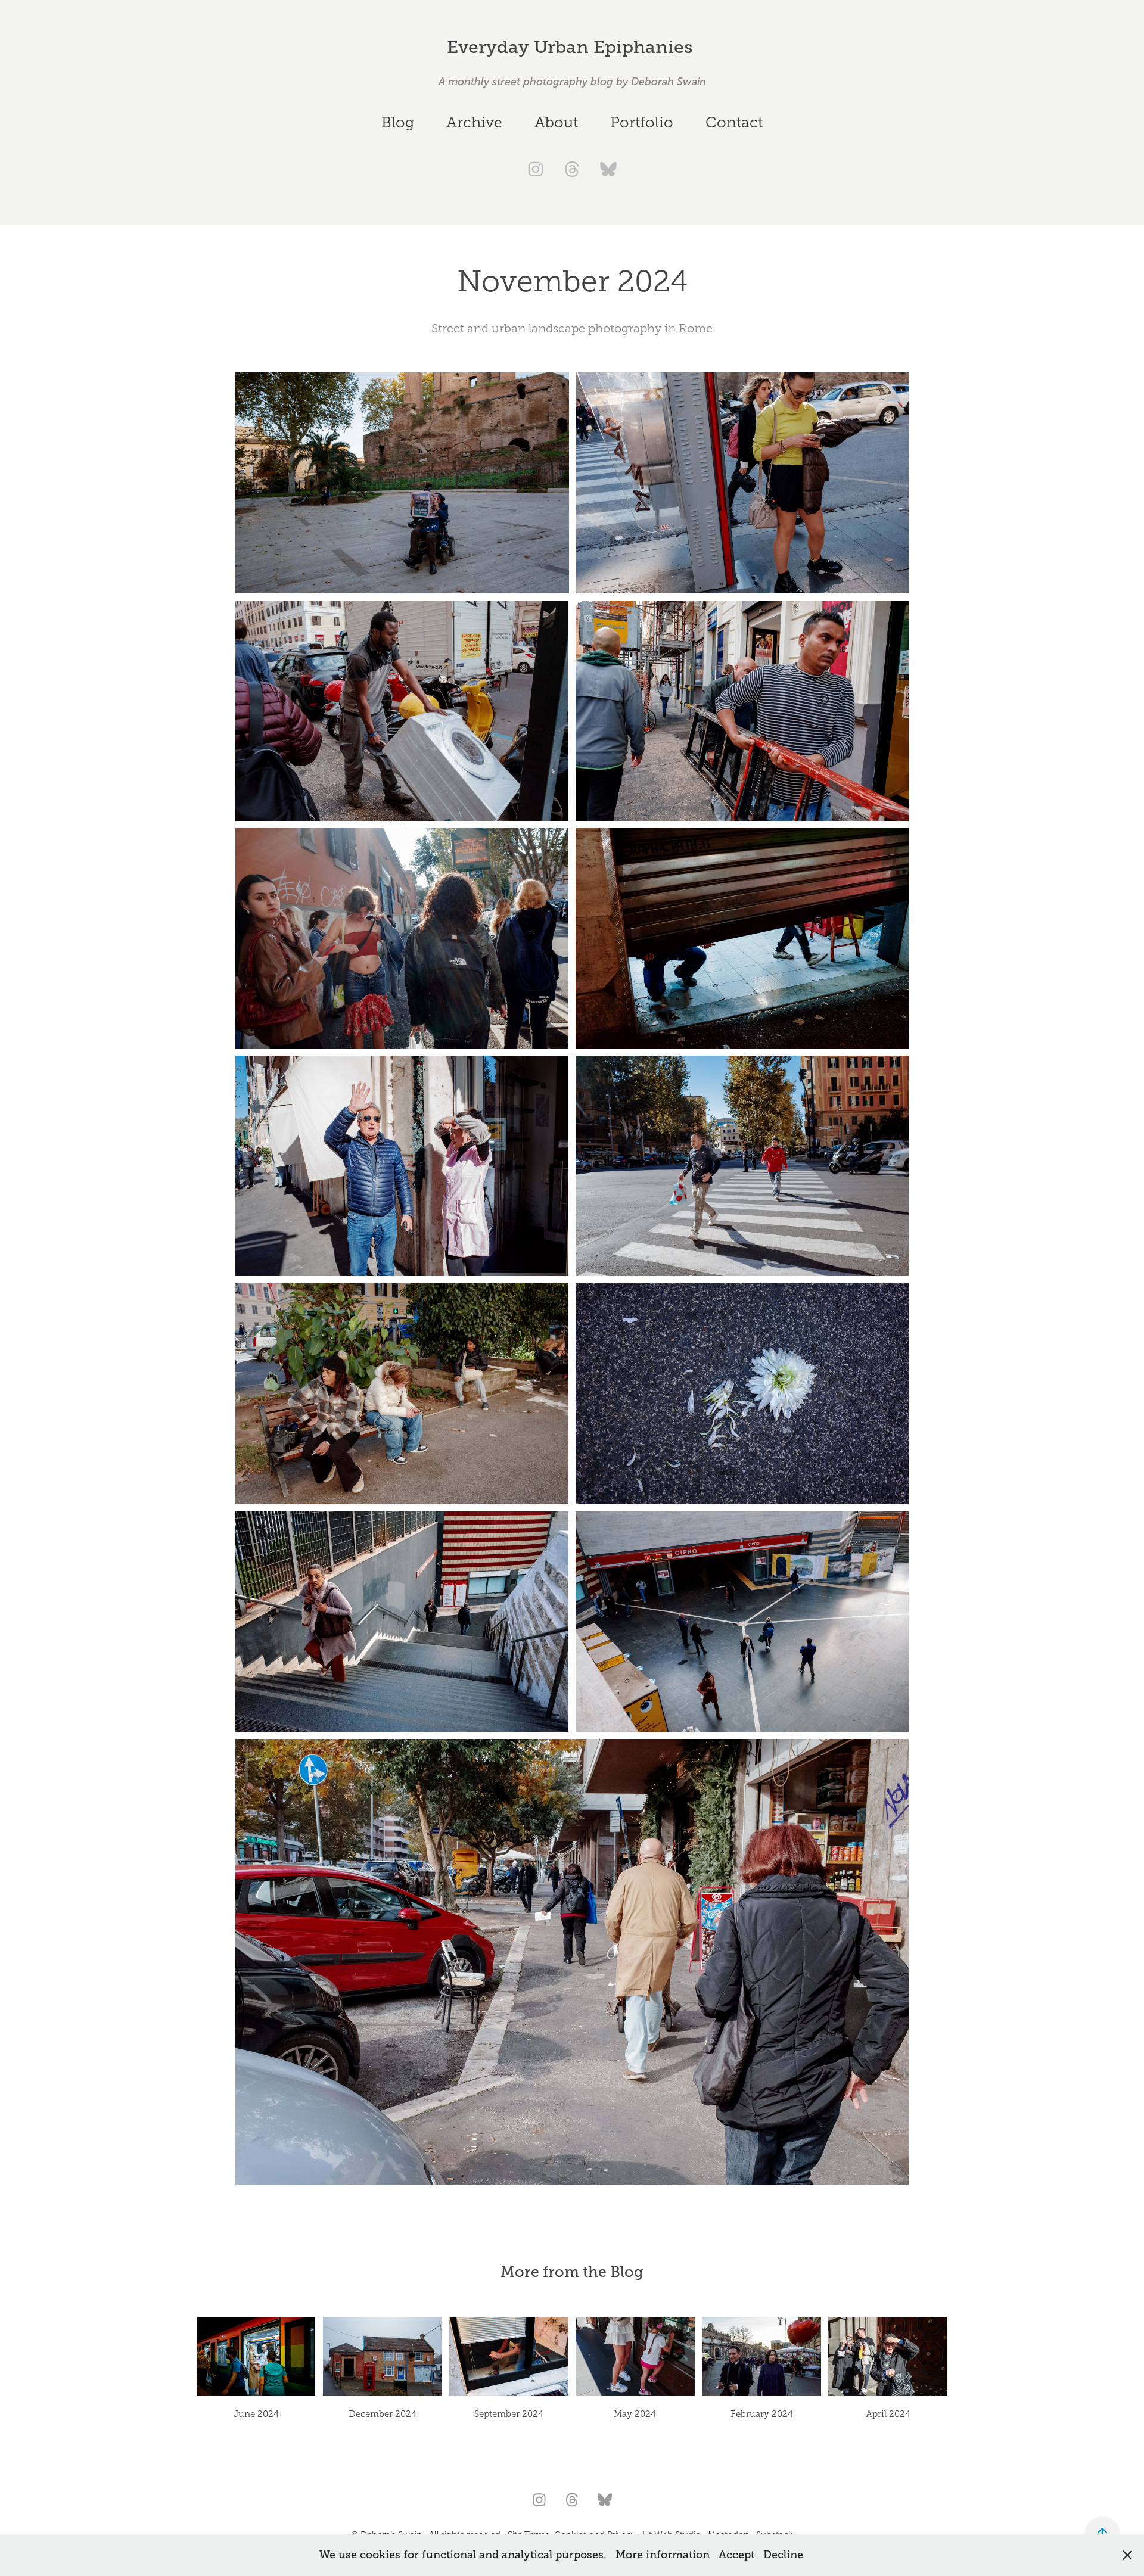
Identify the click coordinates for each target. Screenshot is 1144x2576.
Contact (734, 122)
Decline (783, 2555)
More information (663, 2555)
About (556, 122)
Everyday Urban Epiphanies (572, 47)
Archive (474, 122)
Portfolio (642, 122)
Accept (736, 2555)
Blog (398, 122)
